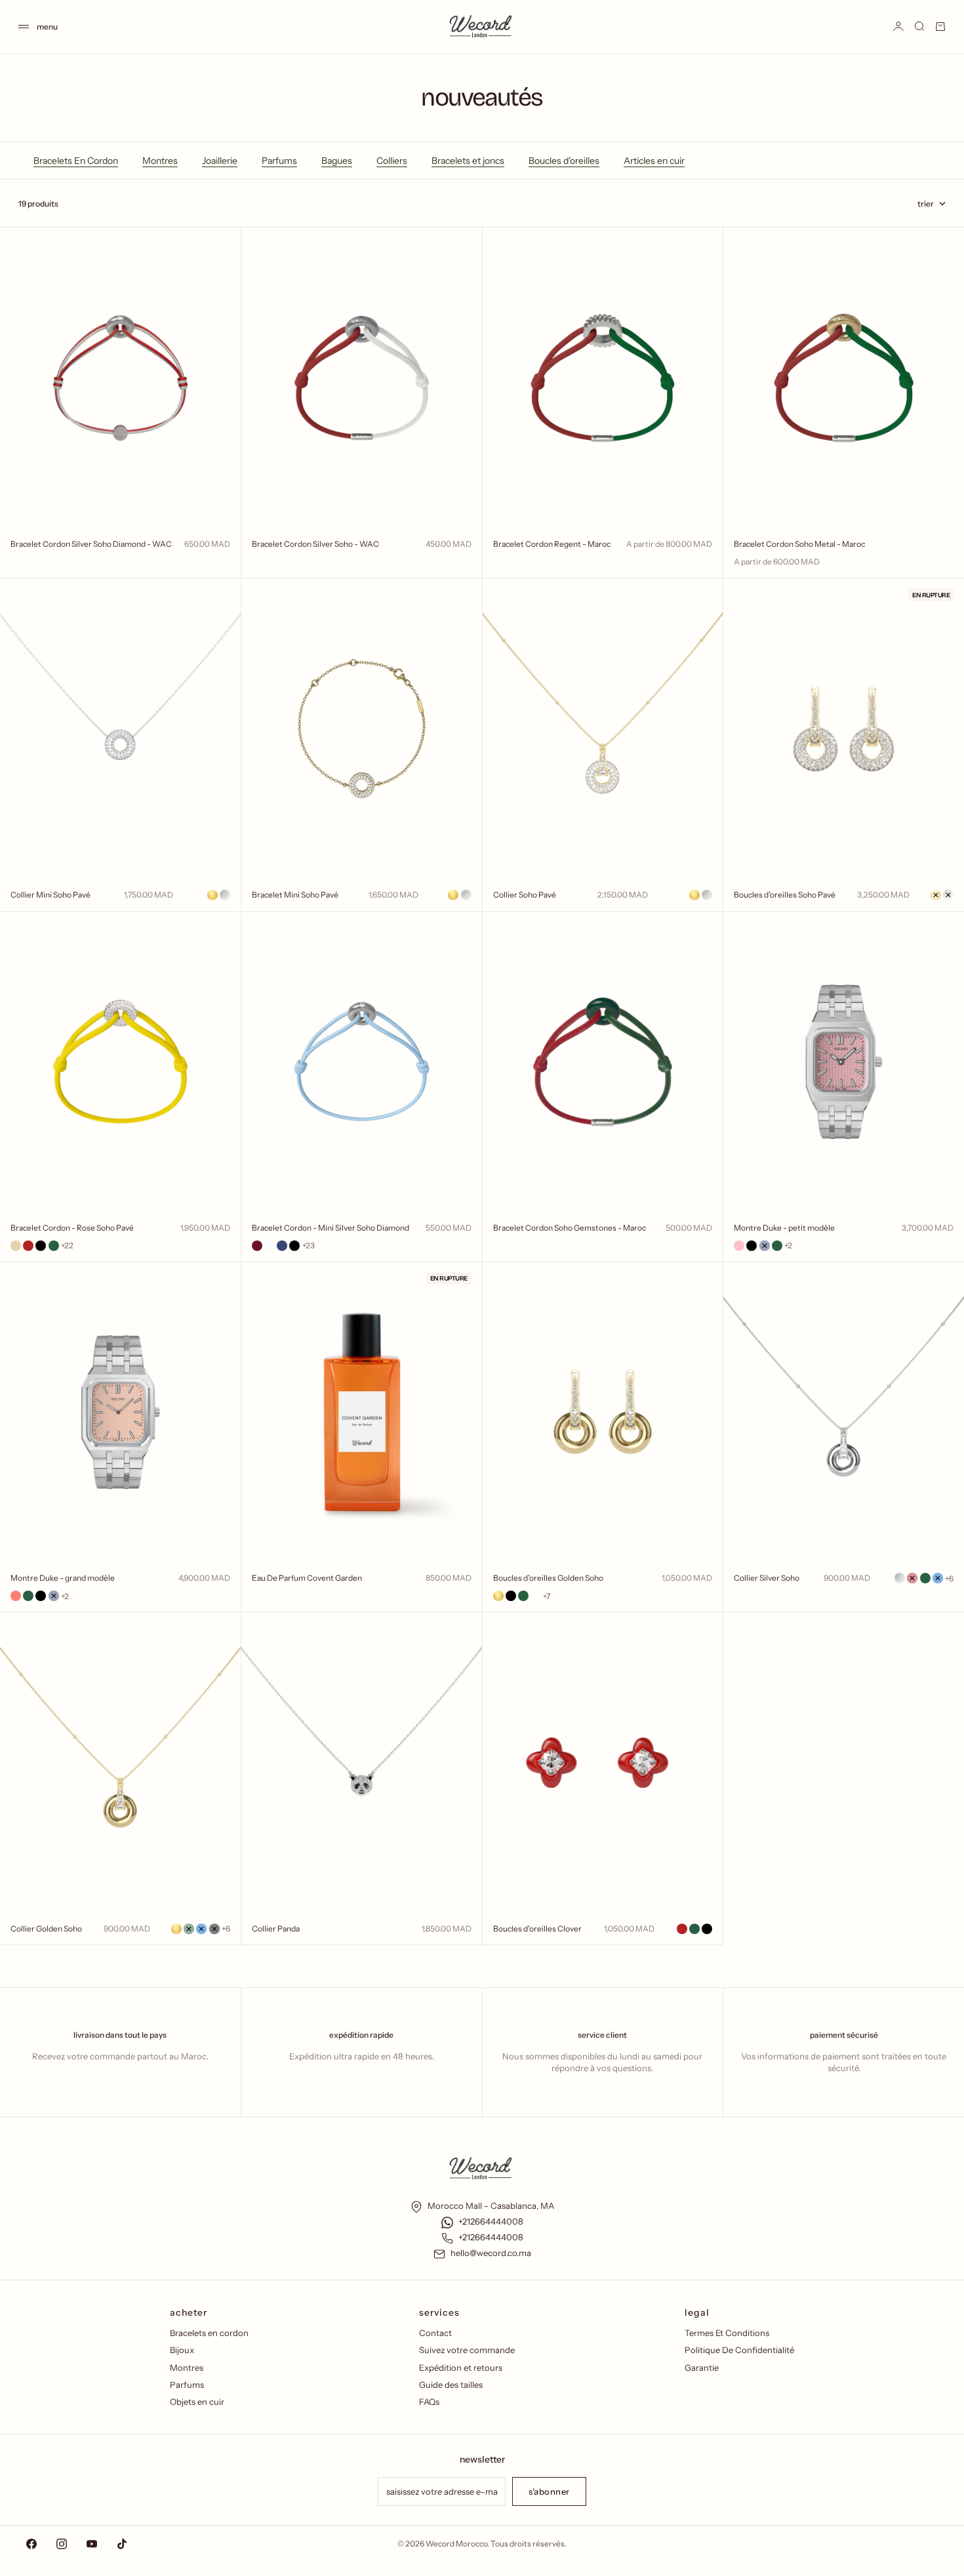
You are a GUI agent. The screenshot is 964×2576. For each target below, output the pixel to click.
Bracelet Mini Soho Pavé (295, 895)
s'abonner (549, 2491)
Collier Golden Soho (46, 1929)
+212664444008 (491, 2221)
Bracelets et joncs (468, 161)
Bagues (337, 161)
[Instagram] (62, 2544)
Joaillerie (220, 161)
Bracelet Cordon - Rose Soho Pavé (72, 1228)
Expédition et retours (461, 2368)
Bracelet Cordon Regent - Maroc (552, 544)
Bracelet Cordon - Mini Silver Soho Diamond (331, 1228)
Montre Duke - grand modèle (63, 1578)
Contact (435, 2333)
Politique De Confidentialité (739, 2350)
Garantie (702, 2368)
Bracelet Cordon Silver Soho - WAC (315, 544)
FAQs (429, 2402)
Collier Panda (276, 1929)
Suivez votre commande (467, 2350)
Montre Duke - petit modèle (784, 1228)
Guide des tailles (451, 2385)
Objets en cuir (197, 2402)
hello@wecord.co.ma (491, 2253)
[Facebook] (31, 2544)
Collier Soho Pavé (525, 895)
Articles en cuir (654, 161)
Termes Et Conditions (727, 2333)
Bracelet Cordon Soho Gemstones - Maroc (570, 1228)
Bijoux (182, 2350)
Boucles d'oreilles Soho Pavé (785, 895)
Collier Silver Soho (767, 1578)
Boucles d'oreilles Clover (537, 1929)
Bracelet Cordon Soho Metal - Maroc (799, 544)
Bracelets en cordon (209, 2333)
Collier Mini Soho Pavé (50, 895)
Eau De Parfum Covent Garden (307, 1578)
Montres (160, 161)
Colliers (392, 161)
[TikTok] (122, 2544)
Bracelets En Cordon (76, 161)
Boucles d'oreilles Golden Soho (548, 1578)
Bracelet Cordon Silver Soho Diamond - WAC (91, 544)
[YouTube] (92, 2544)
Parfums (279, 161)
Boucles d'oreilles (564, 161)
